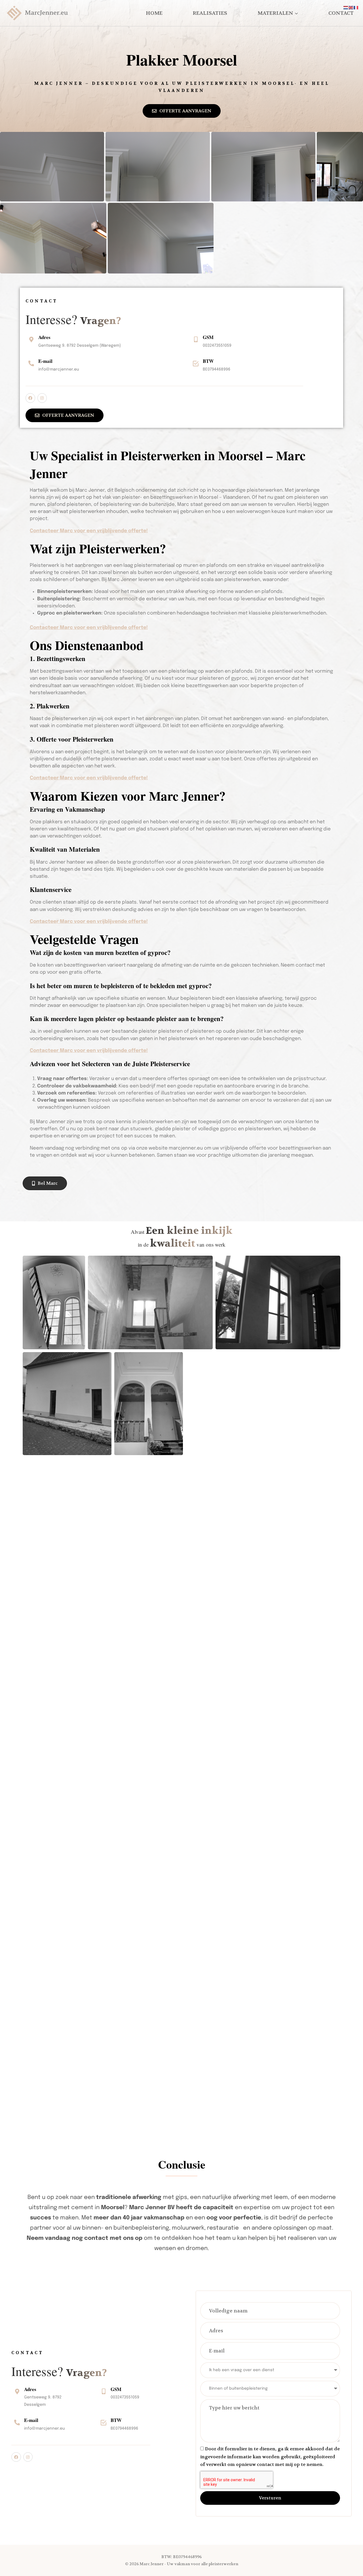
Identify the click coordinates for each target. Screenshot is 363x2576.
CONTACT (341, 13)
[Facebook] (30, 398)
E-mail (45, 361)
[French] (356, 8)
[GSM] (196, 340)
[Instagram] (42, 398)
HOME (154, 13)
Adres (44, 337)
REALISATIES (210, 13)
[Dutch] (346, 8)
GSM (208, 337)
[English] (351, 8)
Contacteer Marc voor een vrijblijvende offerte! (89, 531)
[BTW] (196, 363)
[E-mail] (31, 363)
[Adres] (31, 340)
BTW (208, 361)
